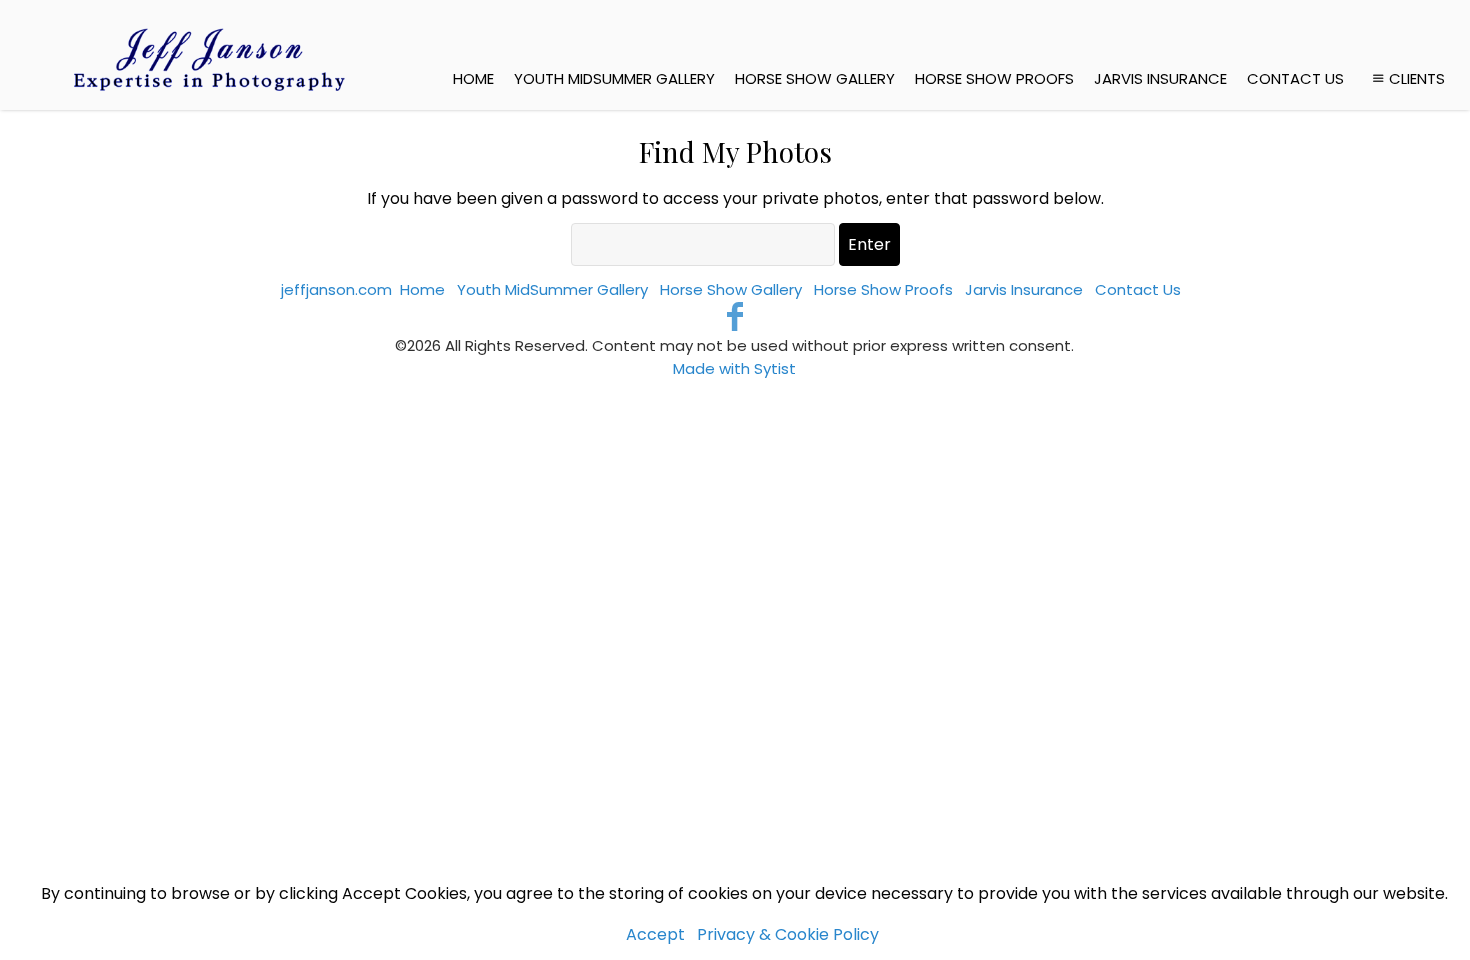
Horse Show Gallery (815, 78)
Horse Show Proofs (994, 78)
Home (473, 78)
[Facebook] (735, 316)
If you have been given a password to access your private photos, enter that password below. (735, 198)
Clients (1417, 78)
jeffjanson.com (336, 289)
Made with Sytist (734, 368)
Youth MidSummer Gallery (614, 78)
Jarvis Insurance (1160, 78)
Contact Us (1295, 78)
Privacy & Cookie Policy (788, 934)
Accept (655, 934)
